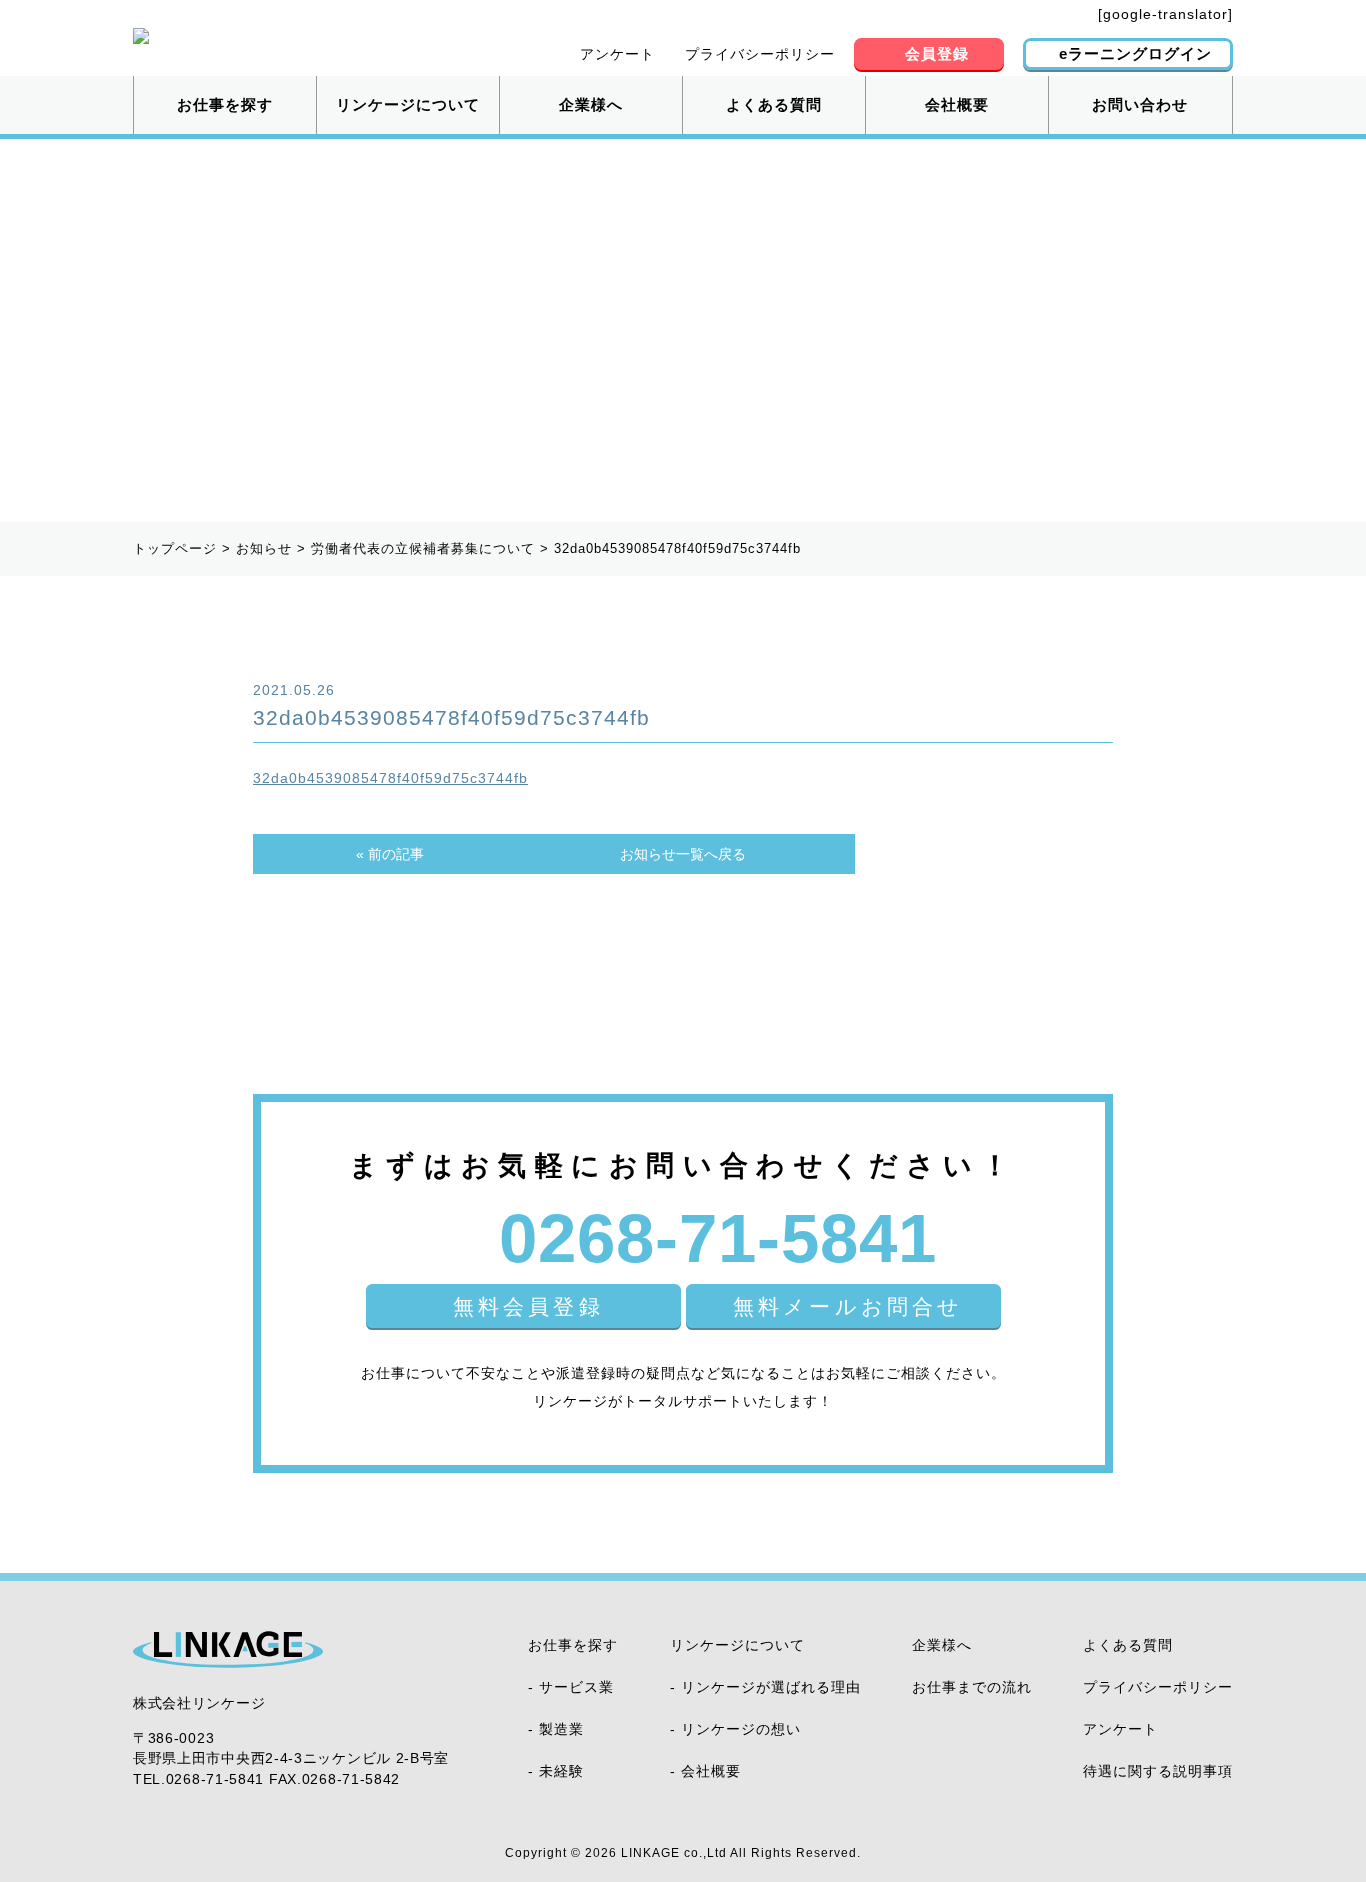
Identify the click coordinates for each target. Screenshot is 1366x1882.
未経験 (561, 1771)
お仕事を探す (225, 104)
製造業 (561, 1729)
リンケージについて (408, 104)
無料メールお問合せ (848, 1306)
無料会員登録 (528, 1306)
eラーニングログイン (1135, 53)
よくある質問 (774, 104)
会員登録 (937, 53)
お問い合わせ (1140, 104)
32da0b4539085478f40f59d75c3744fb (390, 778)
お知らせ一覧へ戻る (683, 854)
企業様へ (591, 104)
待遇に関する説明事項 (1158, 1771)
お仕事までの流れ (972, 1687)
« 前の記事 (390, 854)
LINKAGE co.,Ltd (674, 1853)
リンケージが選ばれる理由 (771, 1687)
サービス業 (576, 1687)
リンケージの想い (741, 1729)
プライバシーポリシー (760, 54)
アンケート (617, 54)
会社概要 (957, 104)
